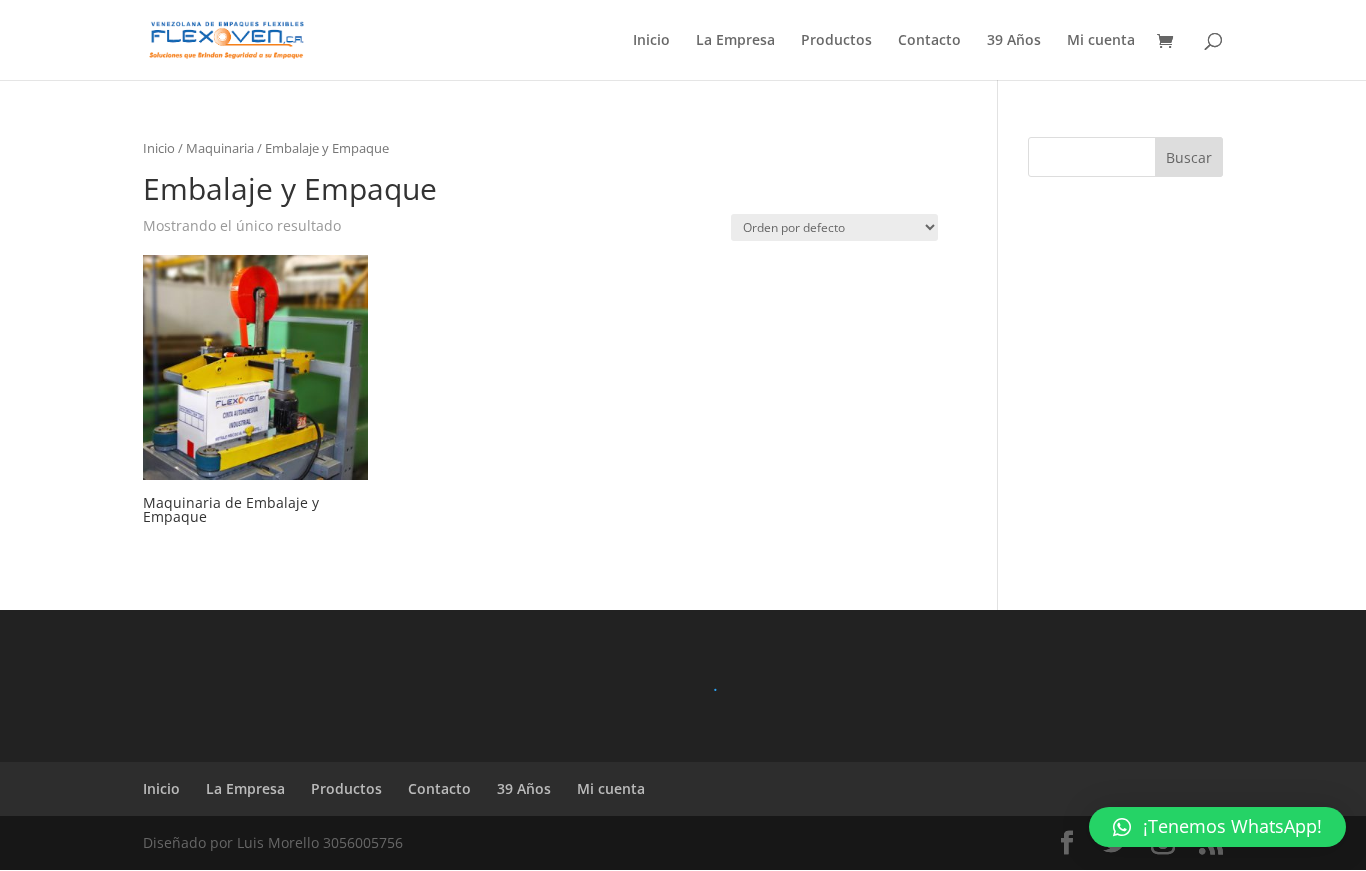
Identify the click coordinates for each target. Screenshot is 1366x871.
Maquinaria (220, 148)
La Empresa (735, 41)
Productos (836, 41)
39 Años (1014, 41)
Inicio (651, 41)
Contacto (929, 41)
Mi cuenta (1101, 41)
